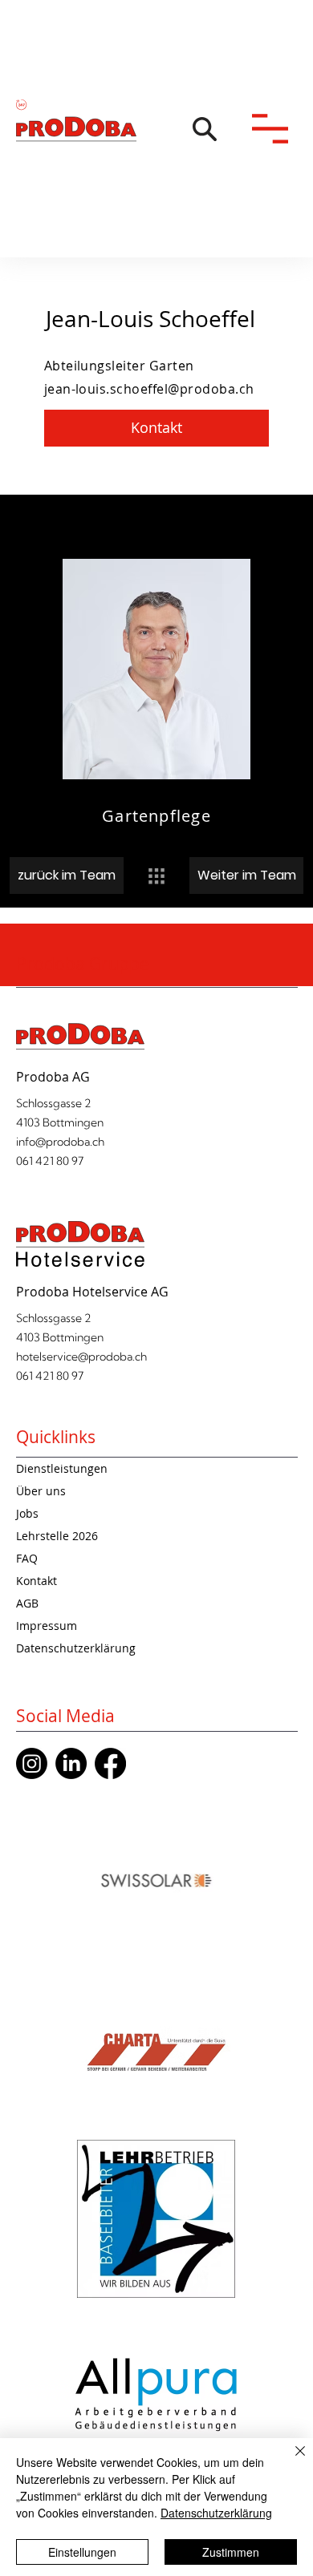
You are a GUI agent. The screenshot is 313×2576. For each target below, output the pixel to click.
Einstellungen (82, 2552)
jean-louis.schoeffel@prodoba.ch (149, 389)
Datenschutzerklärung (76, 1648)
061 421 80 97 (50, 1161)
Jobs (27, 1513)
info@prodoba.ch (60, 1142)
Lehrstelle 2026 (57, 1536)
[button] (205, 129)
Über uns (41, 1491)
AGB (27, 1603)
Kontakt (37, 1581)
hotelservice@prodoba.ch (81, 1357)
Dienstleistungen (62, 1468)
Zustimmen (231, 2552)
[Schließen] (291, 2461)
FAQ (27, 1558)
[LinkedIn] (71, 1763)
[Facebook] (110, 1763)
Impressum (47, 1626)
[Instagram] (32, 1763)
